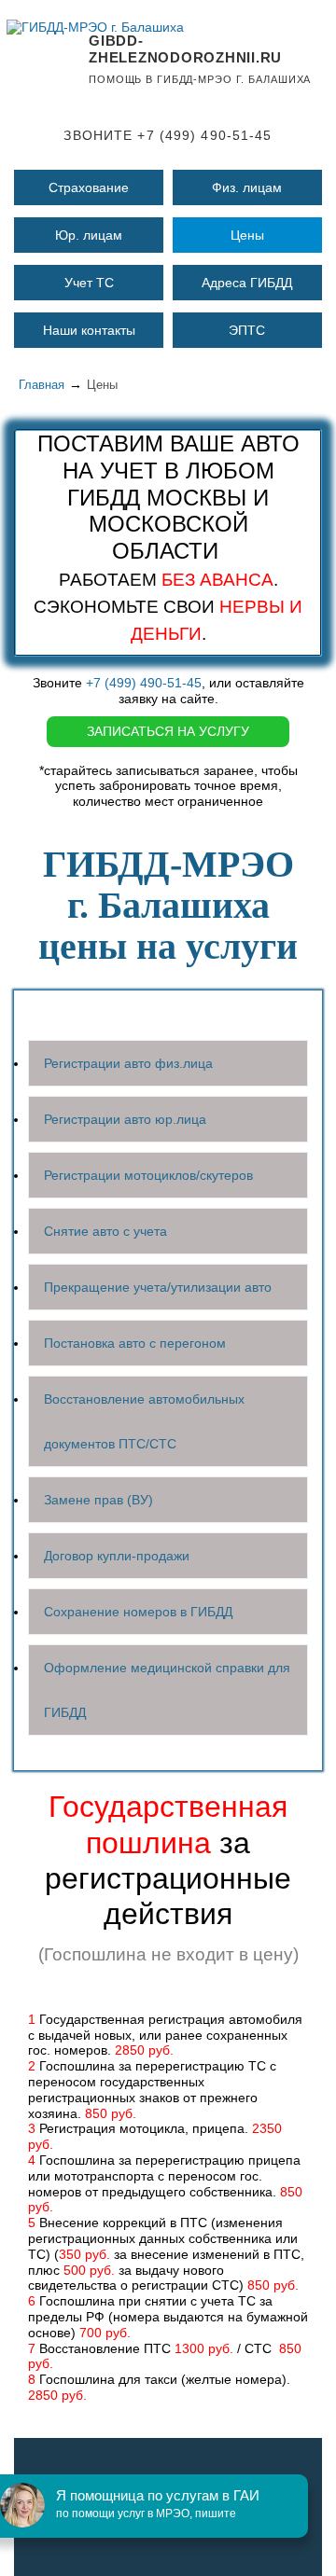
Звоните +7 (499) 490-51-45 (168, 135)
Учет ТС (89, 283)
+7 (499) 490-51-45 (144, 683)
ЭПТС (247, 330)
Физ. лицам (247, 187)
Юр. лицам (89, 235)
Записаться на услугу (168, 731)
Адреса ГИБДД (247, 283)
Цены (247, 235)
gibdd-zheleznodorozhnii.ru (185, 49)
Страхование (89, 187)
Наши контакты (89, 330)
